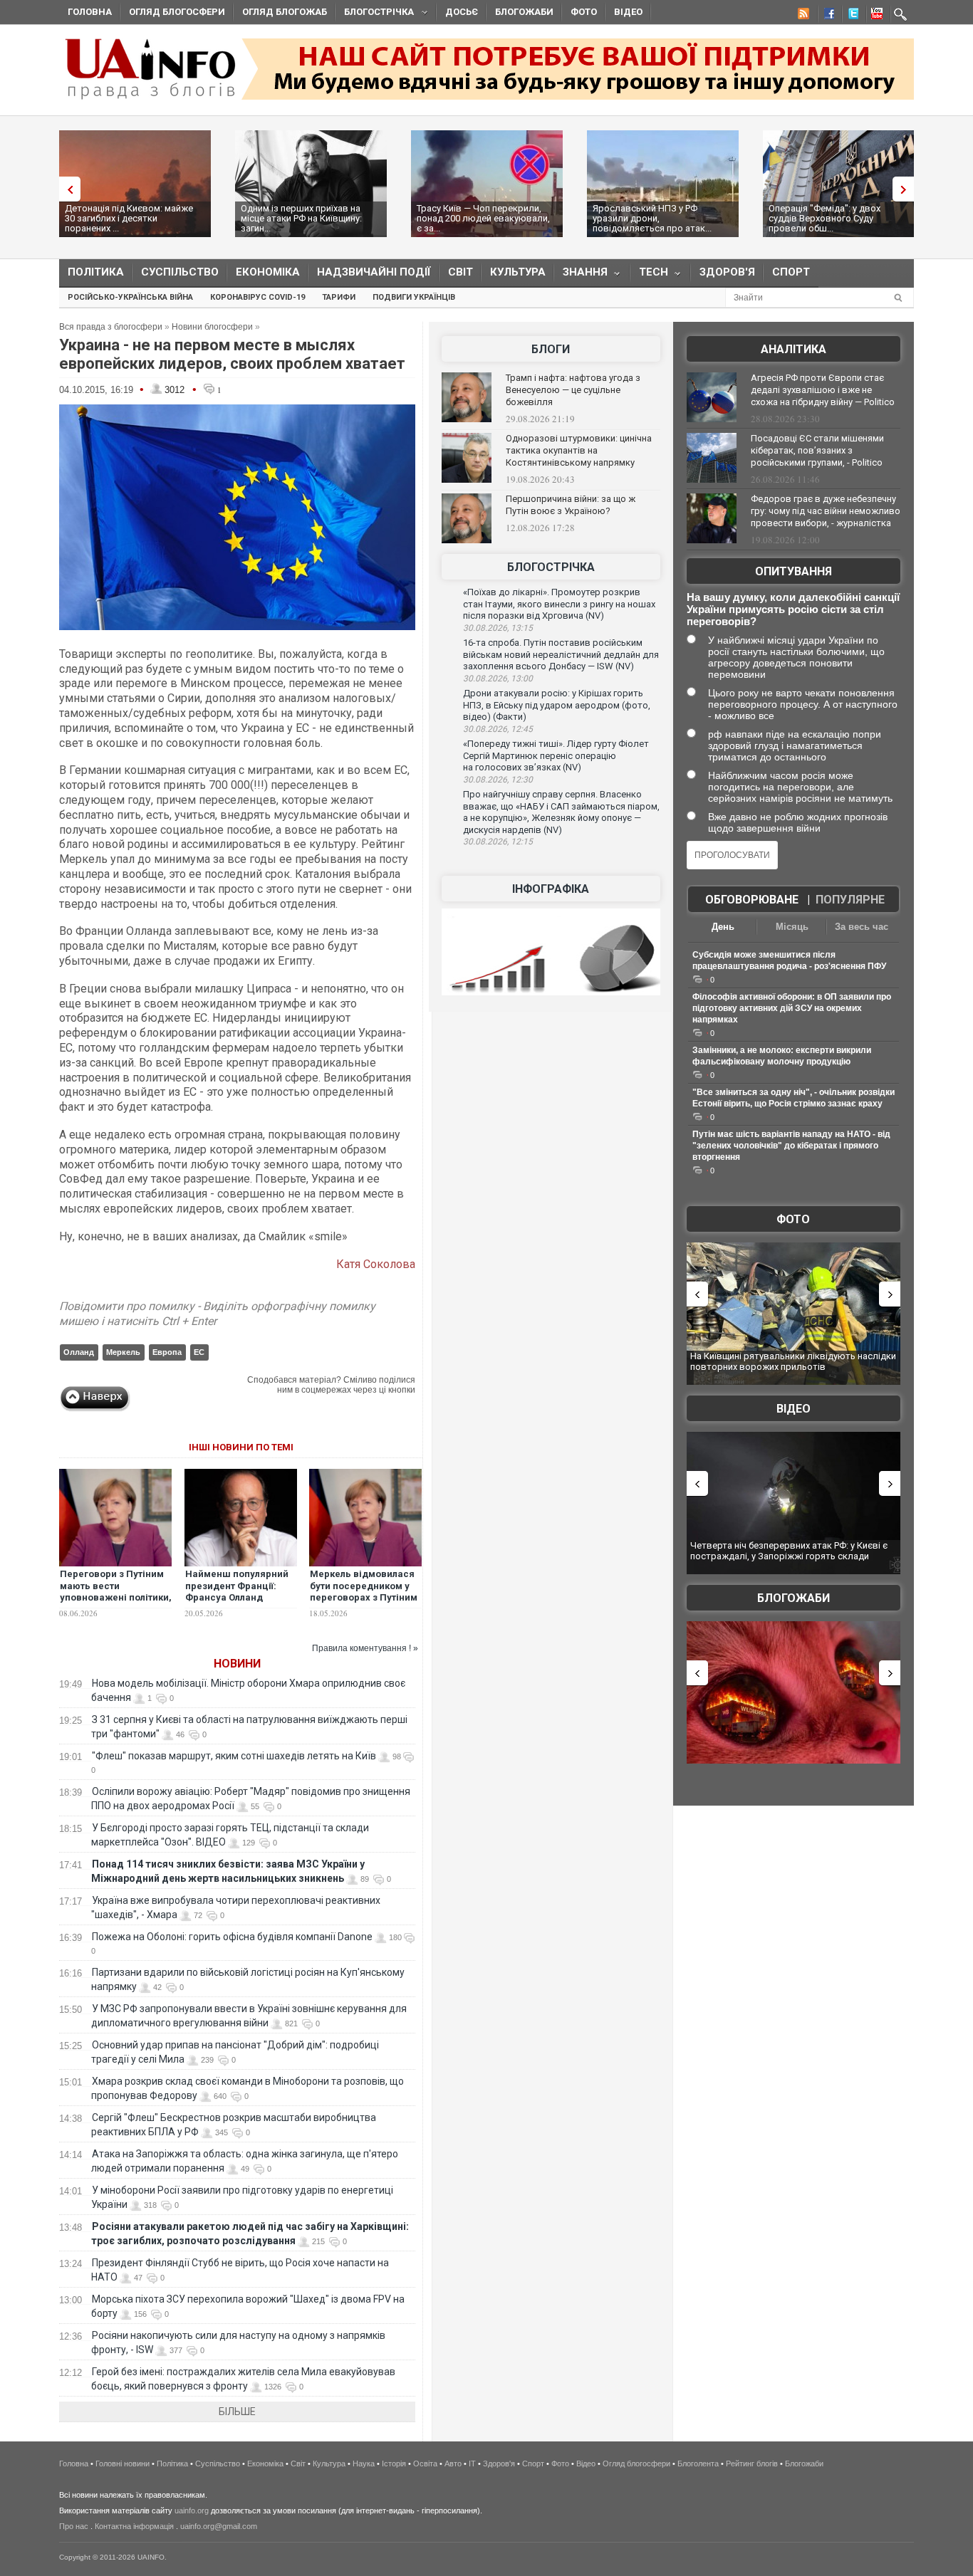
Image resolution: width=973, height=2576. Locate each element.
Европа (167, 1352)
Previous (66, 189)
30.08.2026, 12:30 (498, 780)
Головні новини (123, 2464)
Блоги (551, 349)
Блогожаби (524, 12)
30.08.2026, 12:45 (498, 729)
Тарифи (339, 297)
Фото (584, 12)
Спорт (791, 272)
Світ (461, 272)
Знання (581, 275)
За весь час (862, 927)
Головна (90, 12)
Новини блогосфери (212, 327)
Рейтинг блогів (752, 2464)
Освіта (425, 2464)
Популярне (850, 900)
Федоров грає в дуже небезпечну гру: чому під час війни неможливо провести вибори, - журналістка (826, 511)
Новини (237, 1664)
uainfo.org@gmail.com (219, 2526)
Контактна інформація (134, 2526)
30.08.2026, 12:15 (498, 842)
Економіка (268, 272)
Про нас (74, 2526)
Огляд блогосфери (177, 12)
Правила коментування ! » (365, 1648)
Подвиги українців (414, 297)
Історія (394, 2464)
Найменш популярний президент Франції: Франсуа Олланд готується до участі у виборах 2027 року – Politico (237, 1604)
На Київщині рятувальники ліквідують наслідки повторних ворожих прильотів (793, 1362)
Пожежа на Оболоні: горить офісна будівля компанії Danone (232, 1937)
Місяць (792, 927)
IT (472, 2464)
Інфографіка (551, 889)
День (723, 927)
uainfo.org (192, 2510)
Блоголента (698, 2464)
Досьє (462, 12)
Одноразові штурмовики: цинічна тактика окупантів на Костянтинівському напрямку (579, 450)
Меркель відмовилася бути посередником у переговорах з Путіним (364, 1586)
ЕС (199, 1352)
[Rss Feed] (802, 16)
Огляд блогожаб (285, 12)
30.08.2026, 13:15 (498, 628)
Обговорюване (752, 900)
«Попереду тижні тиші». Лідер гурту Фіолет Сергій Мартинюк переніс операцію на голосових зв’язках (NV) (556, 755)
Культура (518, 272)
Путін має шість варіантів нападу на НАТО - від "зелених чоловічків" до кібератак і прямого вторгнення (791, 1146)
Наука (364, 2464)
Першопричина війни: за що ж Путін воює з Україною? (571, 505)
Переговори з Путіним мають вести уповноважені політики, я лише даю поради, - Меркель (116, 1598)
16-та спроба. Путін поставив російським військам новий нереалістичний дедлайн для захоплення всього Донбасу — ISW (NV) (561, 654)
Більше (237, 2412)
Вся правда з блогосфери (111, 327)
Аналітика (794, 349)
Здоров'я (727, 272)
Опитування (794, 571)
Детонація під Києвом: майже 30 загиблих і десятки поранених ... (129, 218)
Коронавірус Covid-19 (257, 297)
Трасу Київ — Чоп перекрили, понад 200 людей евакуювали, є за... (483, 218)
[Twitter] (850, 16)
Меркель (123, 1352)
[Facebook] (826, 16)
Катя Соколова (376, 1264)
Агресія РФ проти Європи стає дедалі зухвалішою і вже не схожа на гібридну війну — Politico (823, 390)
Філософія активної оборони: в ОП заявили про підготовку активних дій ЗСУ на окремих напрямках (792, 1008)
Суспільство (180, 272)
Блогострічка (375, 14)
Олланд (79, 1352)
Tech (649, 275)
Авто (453, 2464)
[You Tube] (875, 16)
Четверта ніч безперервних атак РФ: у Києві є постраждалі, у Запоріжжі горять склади (789, 1551)
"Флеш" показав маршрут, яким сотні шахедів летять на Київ (234, 1756)
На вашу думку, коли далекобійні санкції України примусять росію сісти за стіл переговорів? (793, 609)
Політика (96, 272)
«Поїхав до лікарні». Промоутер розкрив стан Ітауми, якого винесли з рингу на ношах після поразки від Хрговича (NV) (559, 604)
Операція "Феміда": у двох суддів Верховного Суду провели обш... (824, 218)
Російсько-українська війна (130, 297)
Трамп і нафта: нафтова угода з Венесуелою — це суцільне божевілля (573, 390)
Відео (628, 12)
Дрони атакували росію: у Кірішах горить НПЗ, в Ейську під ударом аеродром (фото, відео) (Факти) (557, 705)
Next (907, 189)
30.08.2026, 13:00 (498, 679)
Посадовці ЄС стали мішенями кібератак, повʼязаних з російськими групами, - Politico (817, 450)
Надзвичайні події (374, 272)
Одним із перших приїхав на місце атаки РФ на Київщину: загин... (301, 218)
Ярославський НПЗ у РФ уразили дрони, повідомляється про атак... (652, 218)
